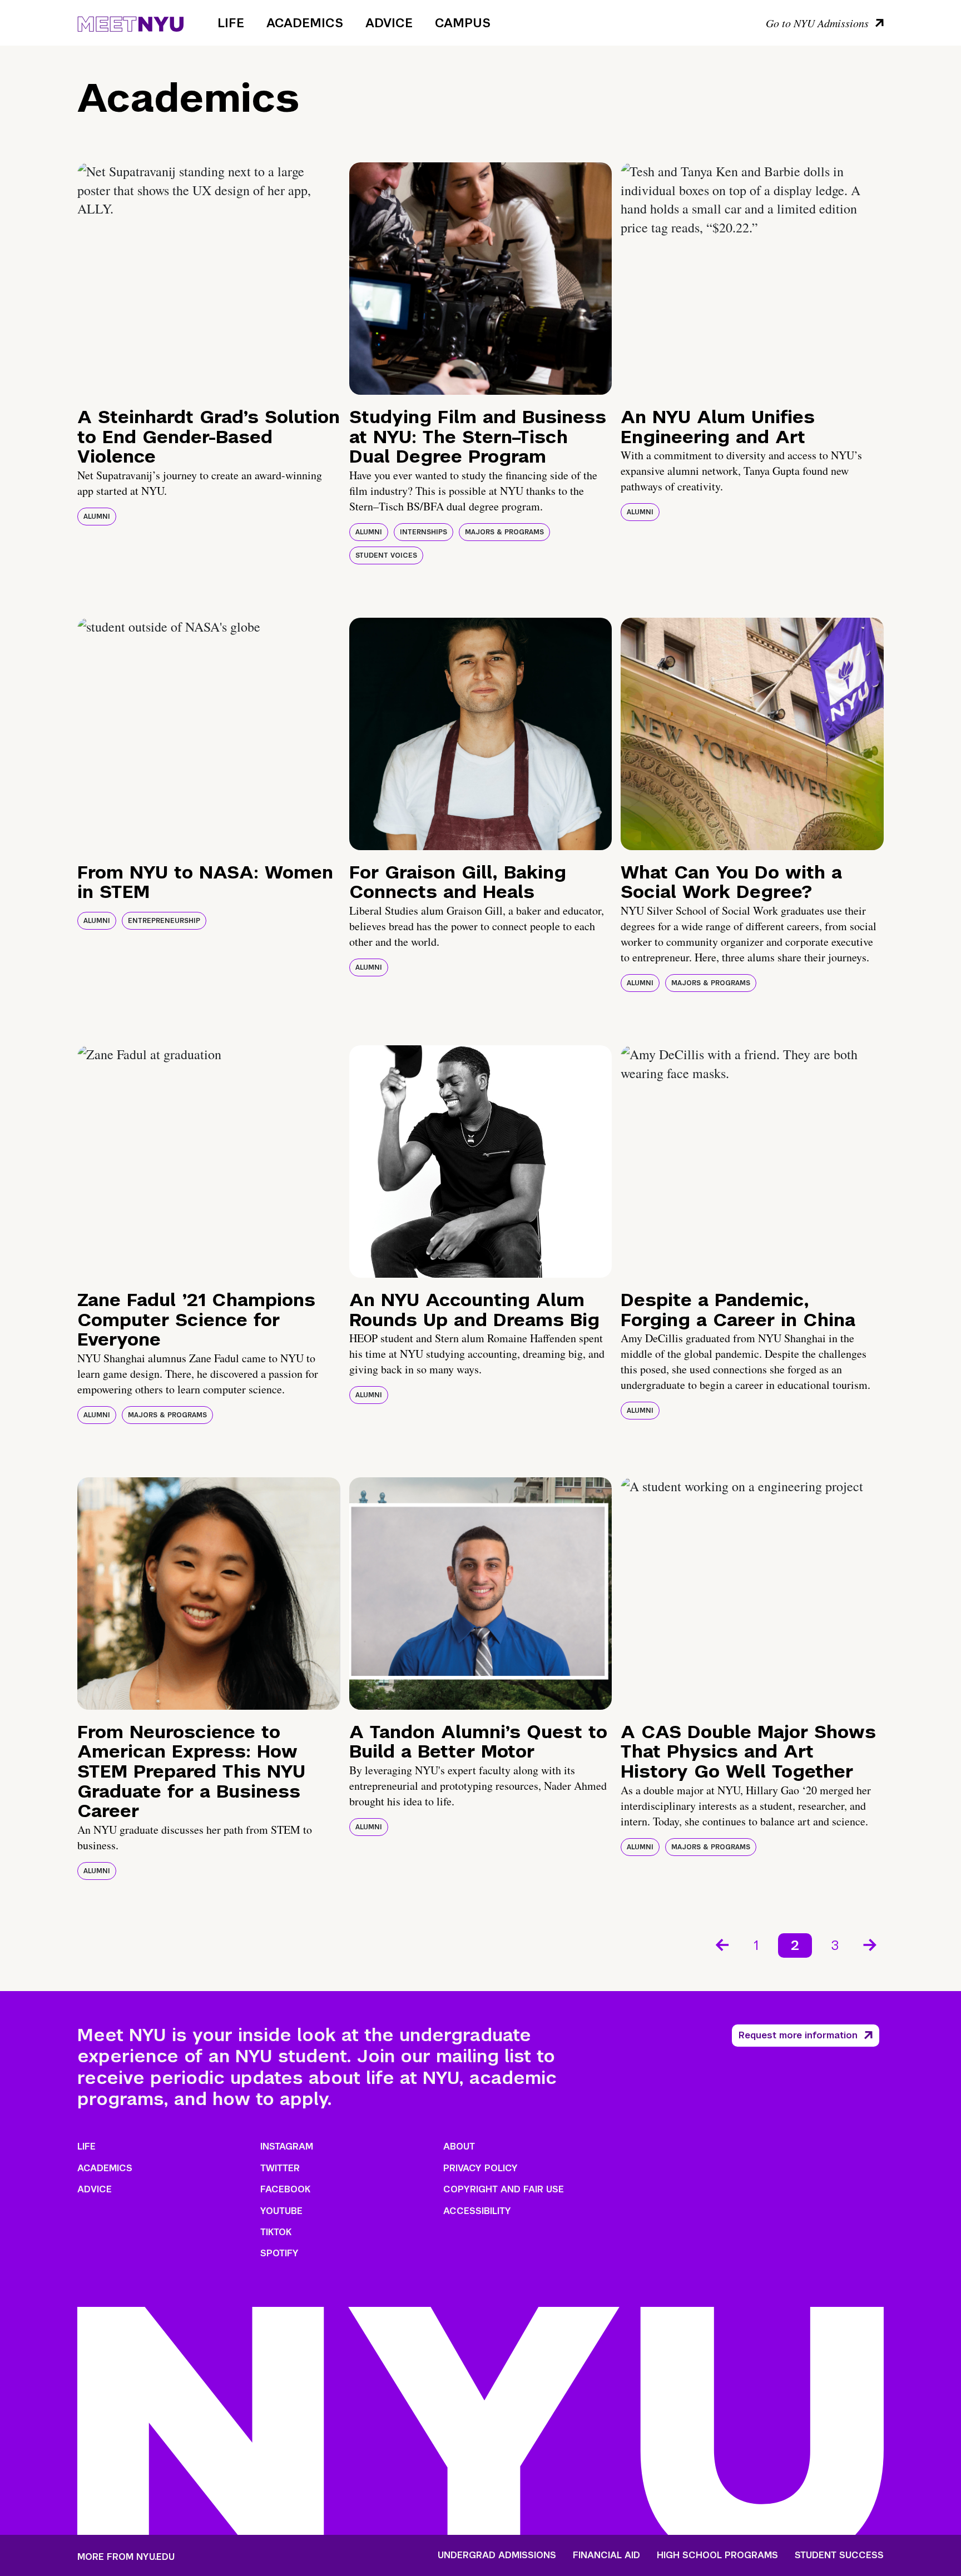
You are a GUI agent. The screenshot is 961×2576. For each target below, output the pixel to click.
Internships (423, 532)
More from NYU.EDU (126, 2557)
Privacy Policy (481, 2168)
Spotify (279, 2253)
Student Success (839, 2555)
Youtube (281, 2211)
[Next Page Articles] (871, 1944)
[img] (209, 279)
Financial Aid (606, 2555)
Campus (463, 23)
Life (231, 23)
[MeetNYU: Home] (130, 22)
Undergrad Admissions (497, 2555)
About (459, 2146)
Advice (389, 23)
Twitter (280, 2168)
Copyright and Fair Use (504, 2189)
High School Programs (717, 2555)
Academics (305, 23)
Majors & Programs (504, 532)
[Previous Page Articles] (721, 1944)
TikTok (276, 2232)
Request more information (798, 2035)
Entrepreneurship (164, 921)
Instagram (287, 2146)
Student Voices (386, 555)
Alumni (97, 517)
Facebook (285, 2189)
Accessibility (477, 2211)
